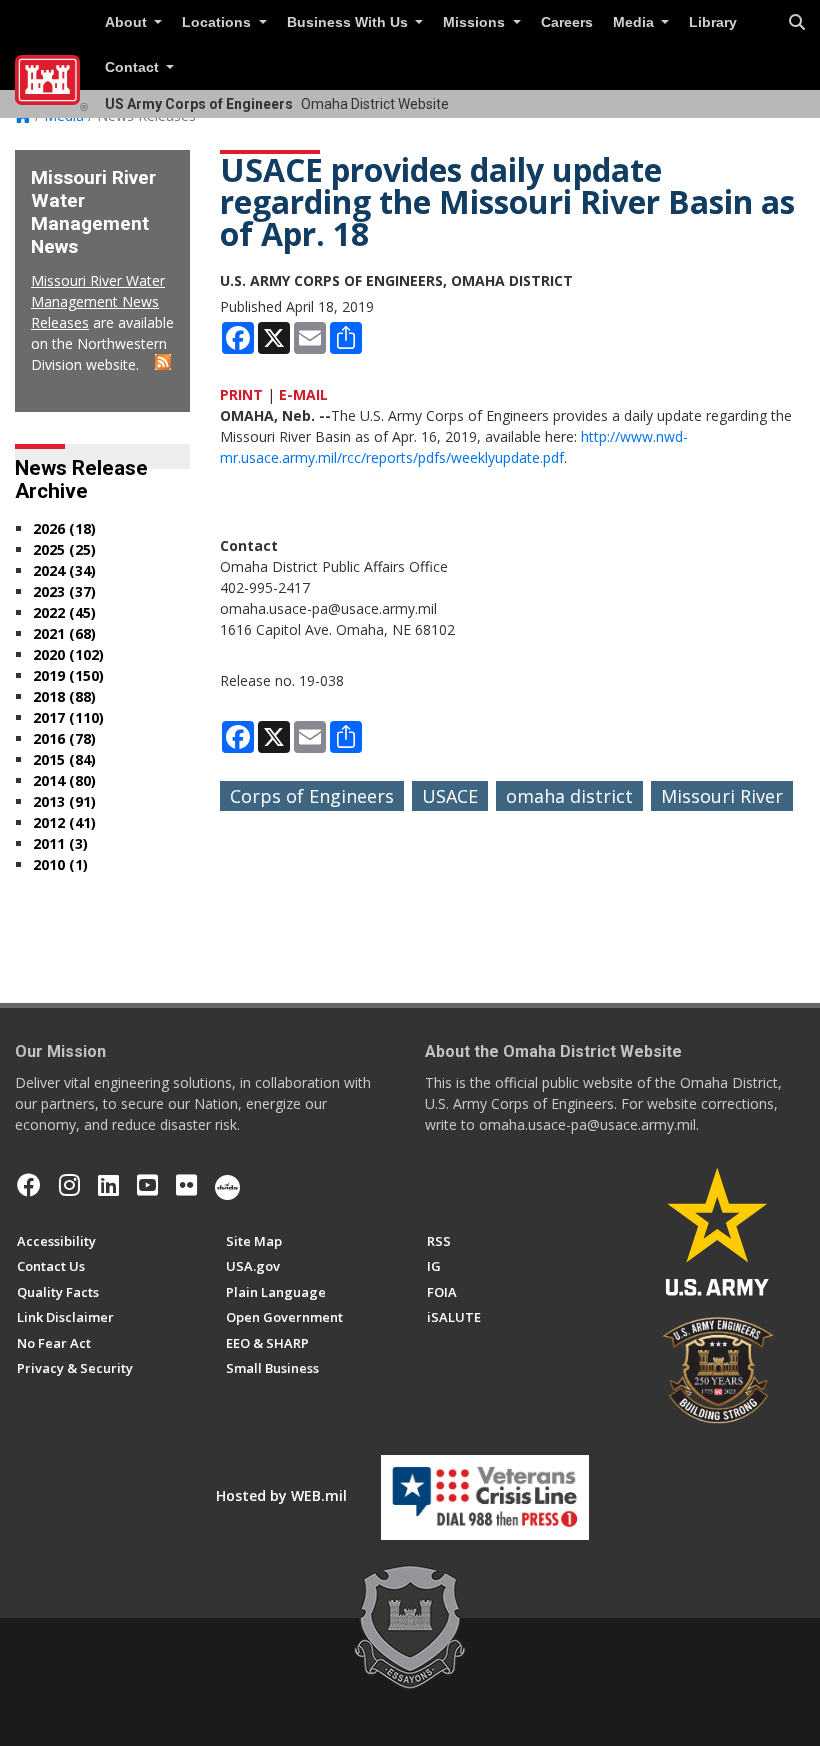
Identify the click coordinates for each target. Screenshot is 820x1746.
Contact (134, 67)
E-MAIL (303, 394)
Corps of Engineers (312, 796)
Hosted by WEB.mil (281, 1495)
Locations (218, 22)
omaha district (569, 796)
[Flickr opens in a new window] (186, 1185)
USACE (450, 796)
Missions (476, 22)
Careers (567, 22)
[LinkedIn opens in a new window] (108, 1185)
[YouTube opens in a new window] (147, 1185)
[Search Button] (797, 23)
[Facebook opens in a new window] (29, 1185)
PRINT (241, 394)
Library (713, 22)
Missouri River (722, 796)
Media (635, 22)
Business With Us (349, 22)
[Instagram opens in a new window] (69, 1185)
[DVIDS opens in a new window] (227, 1185)
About (128, 22)
